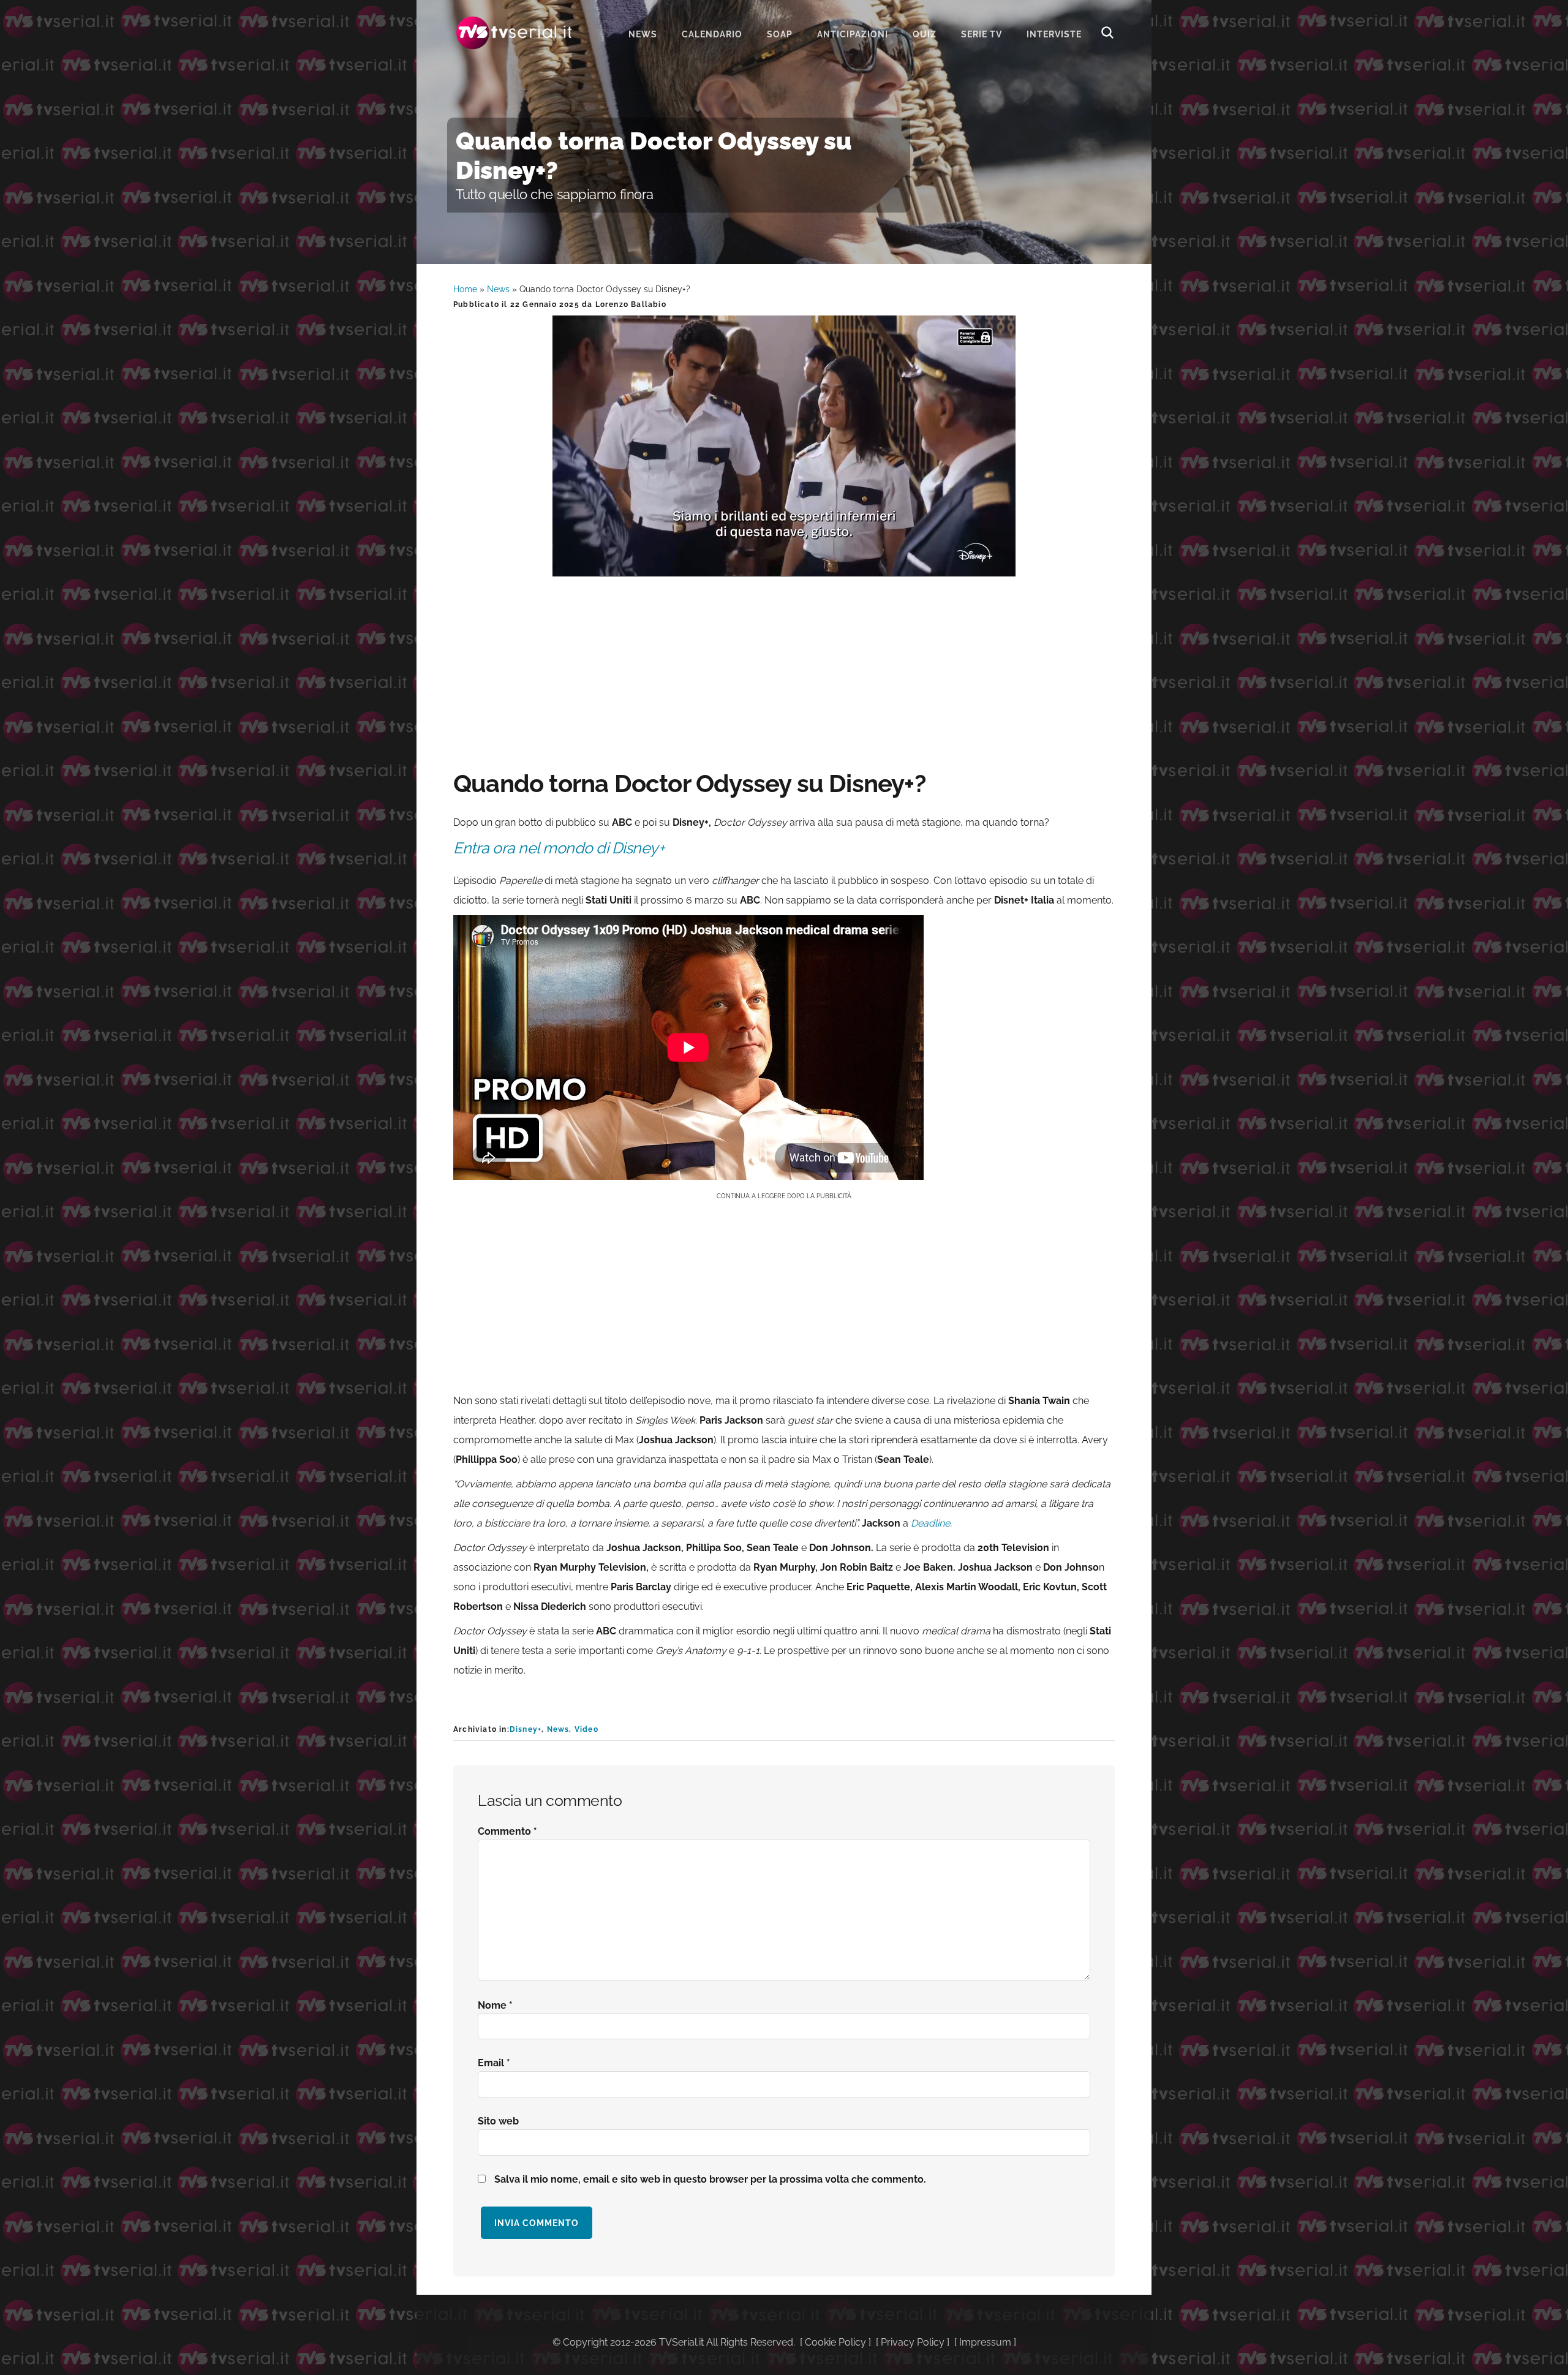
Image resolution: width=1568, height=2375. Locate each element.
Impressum (985, 2342)
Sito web (498, 2121)
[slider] (783, 567)
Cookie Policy (835, 2342)
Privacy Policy (913, 2342)
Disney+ (526, 1729)
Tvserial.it (514, 33)
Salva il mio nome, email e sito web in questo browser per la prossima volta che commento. (710, 2179)
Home (465, 289)
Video (586, 1729)
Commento (507, 1831)
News (498, 289)
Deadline (930, 1523)
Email (494, 2063)
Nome (495, 2005)
